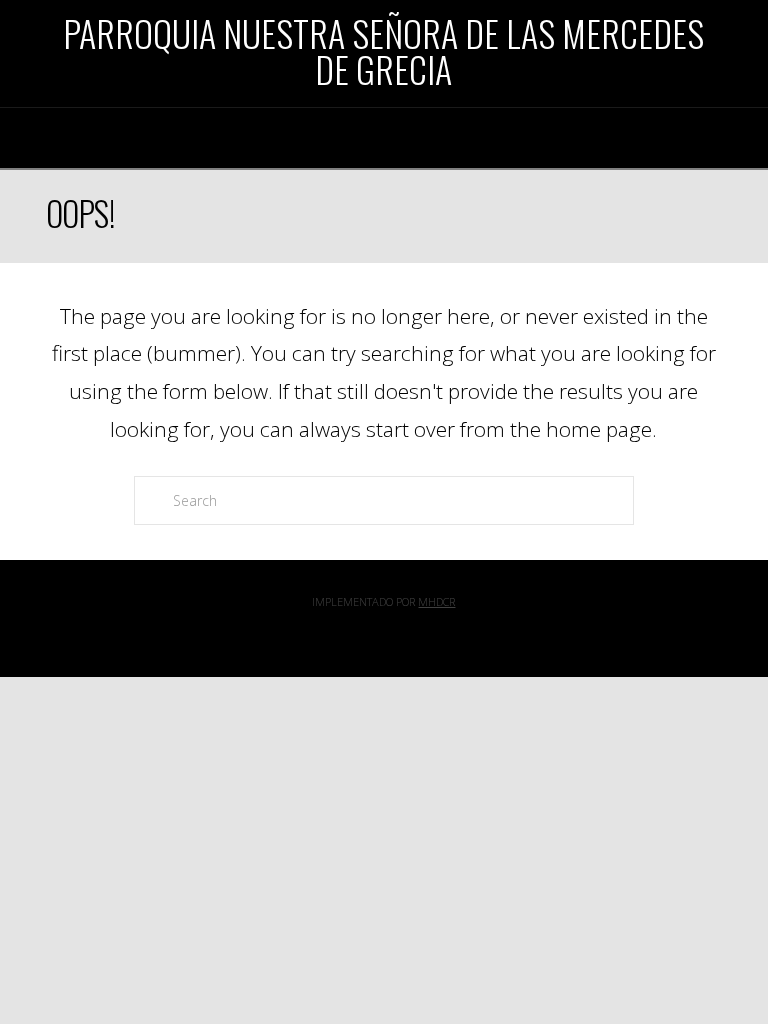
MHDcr (436, 601)
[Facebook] (384, 633)
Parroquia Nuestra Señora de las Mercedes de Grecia (383, 51)
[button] (384, 136)
